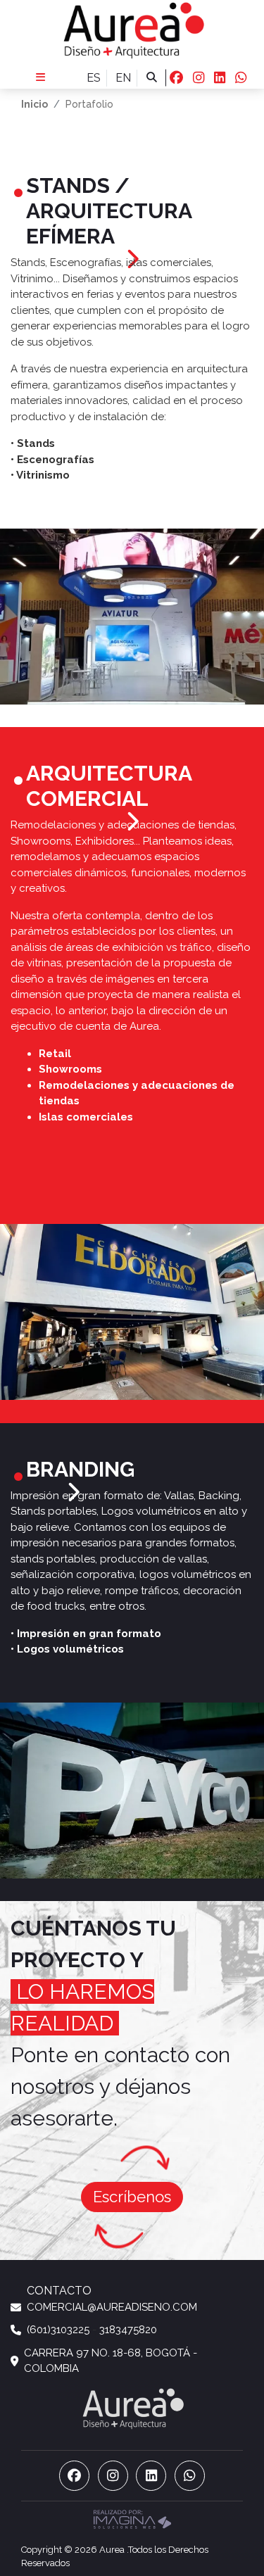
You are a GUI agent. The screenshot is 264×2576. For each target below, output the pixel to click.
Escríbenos (132, 2197)
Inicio (34, 104)
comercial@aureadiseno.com (112, 2307)
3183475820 (128, 2330)
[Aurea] (132, 30)
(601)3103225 (58, 2330)
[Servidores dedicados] (132, 2518)
